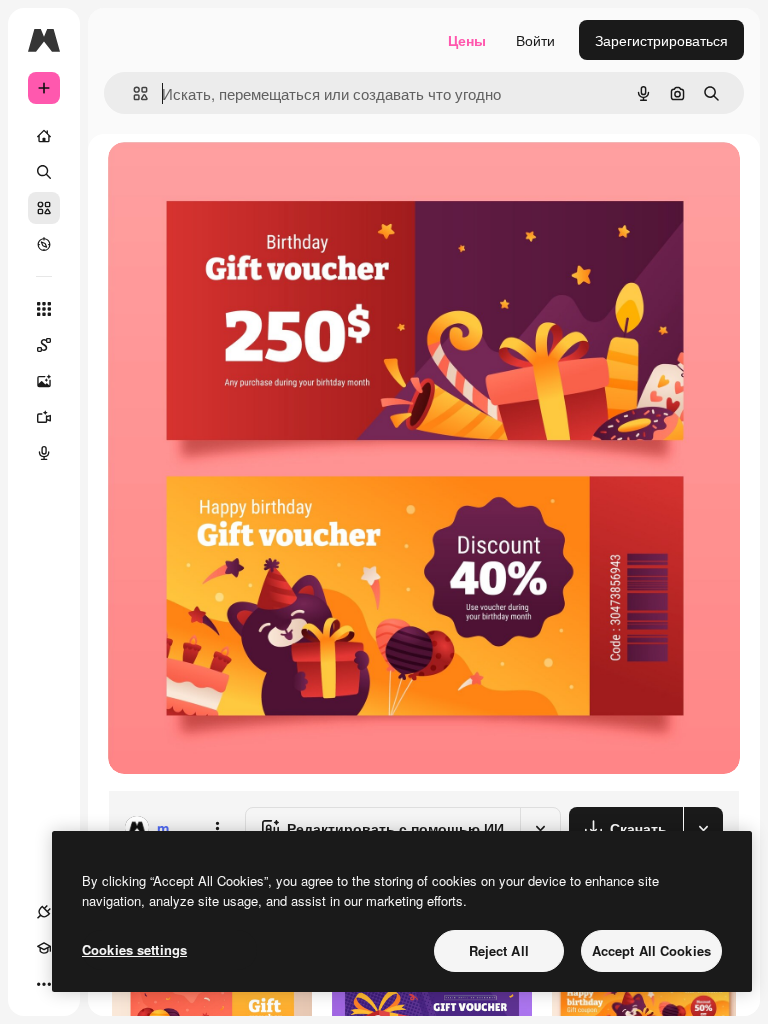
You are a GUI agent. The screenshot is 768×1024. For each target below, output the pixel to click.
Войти (535, 40)
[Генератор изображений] (44, 381)
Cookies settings (134, 949)
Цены (467, 40)
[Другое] (44, 984)
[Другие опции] (217, 828)
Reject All (499, 950)
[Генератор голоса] (44, 453)
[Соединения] (44, 912)
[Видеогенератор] (44, 417)
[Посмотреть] (44, 244)
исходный (242, 179)
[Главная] (44, 136)
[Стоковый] (44, 208)
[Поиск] (44, 172)
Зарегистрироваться (661, 40)
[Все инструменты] (44, 309)
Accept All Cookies (651, 950)
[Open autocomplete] (132, 93)
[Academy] (44, 948)
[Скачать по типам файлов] (703, 828)
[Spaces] (44, 345)
